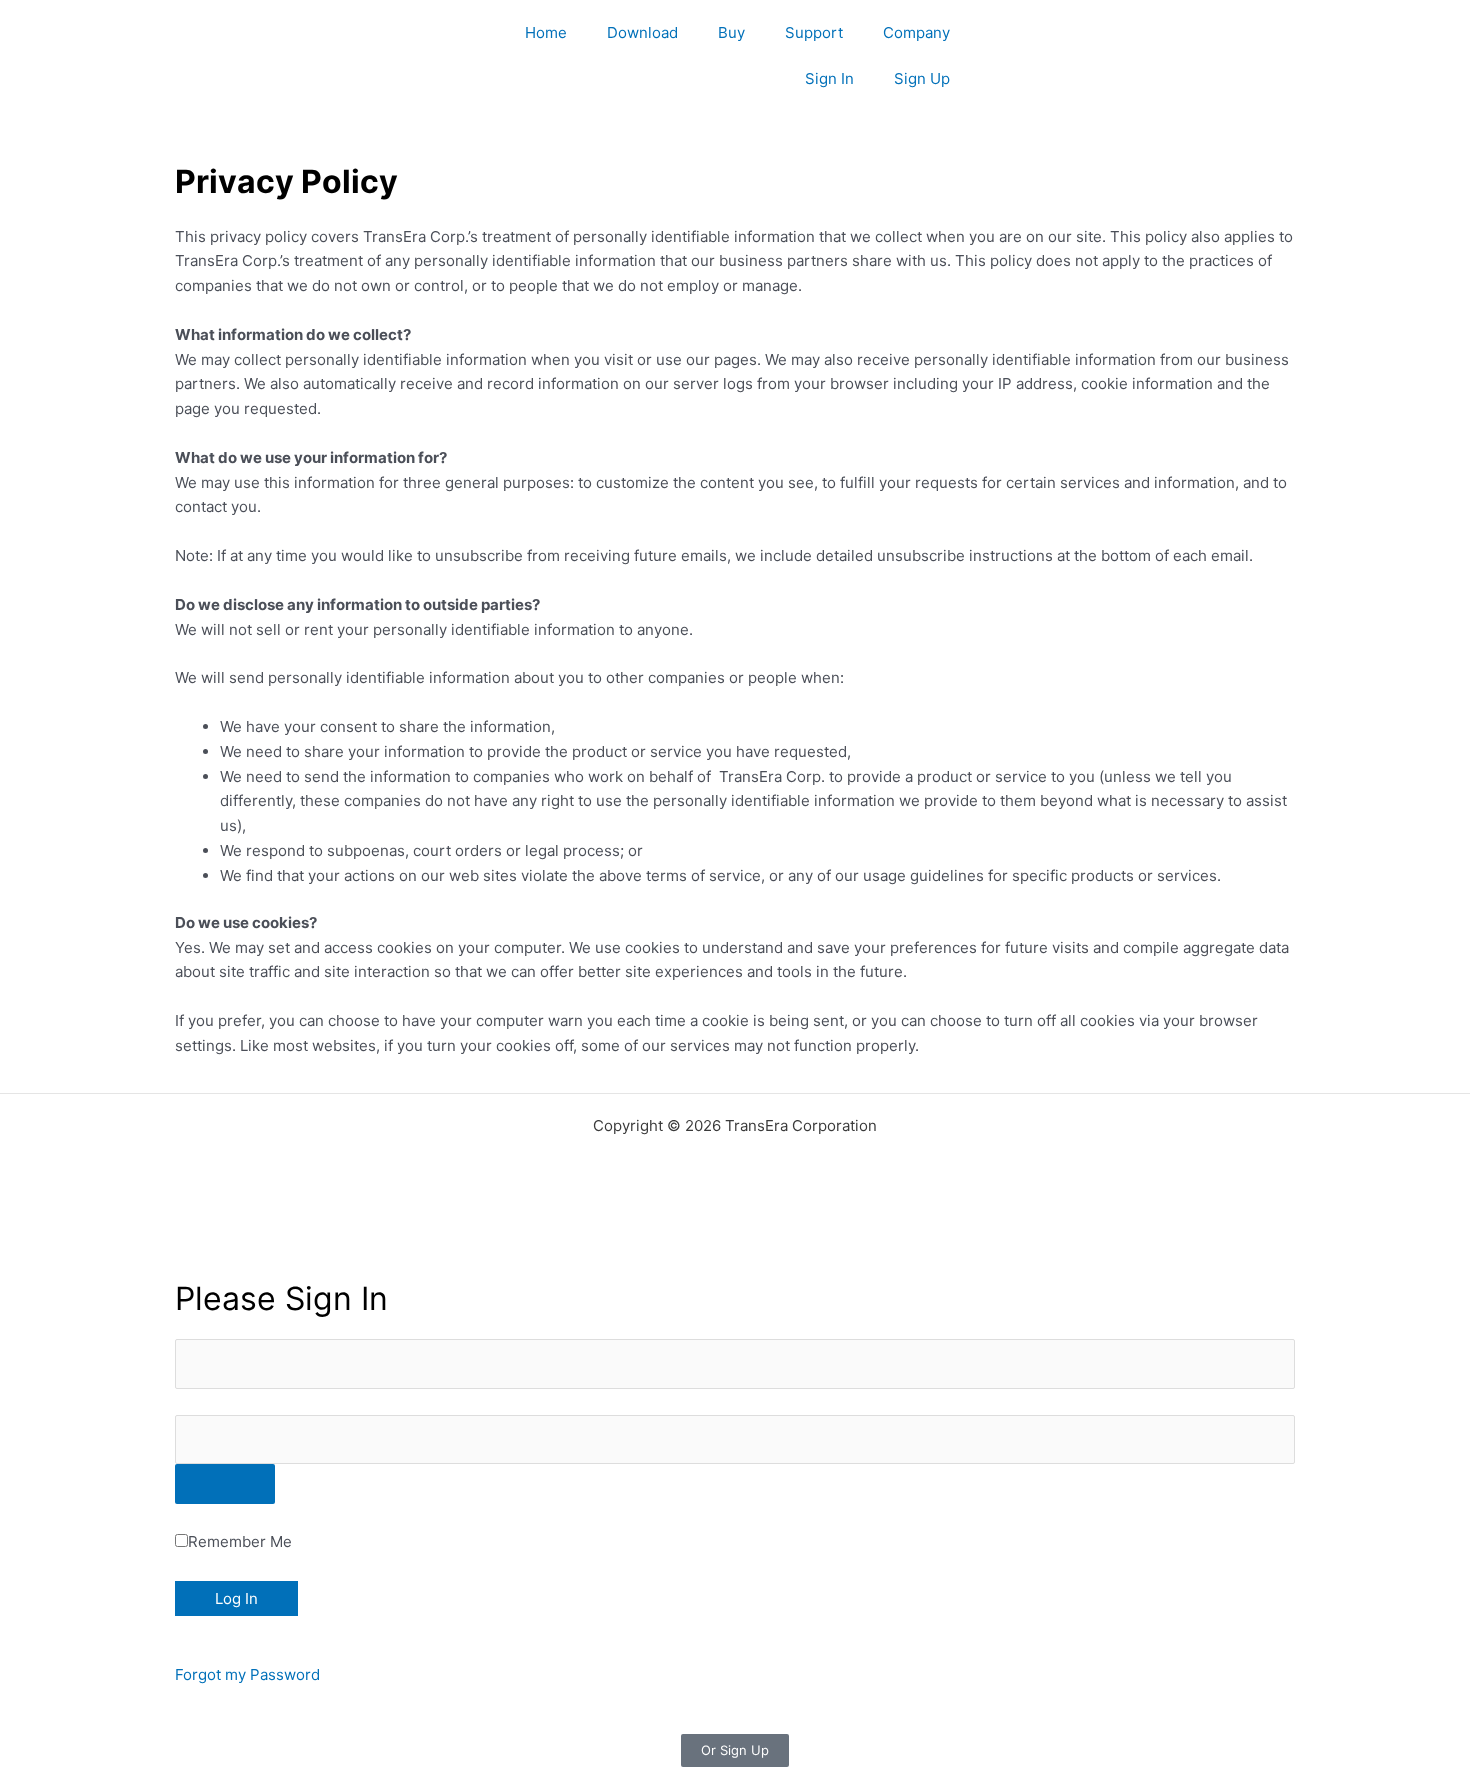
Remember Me (240, 1541)
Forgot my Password (247, 1674)
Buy (731, 32)
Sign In (829, 78)
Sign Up (922, 78)
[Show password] (225, 1484)
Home (546, 32)
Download (642, 32)
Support (814, 32)
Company (916, 32)
